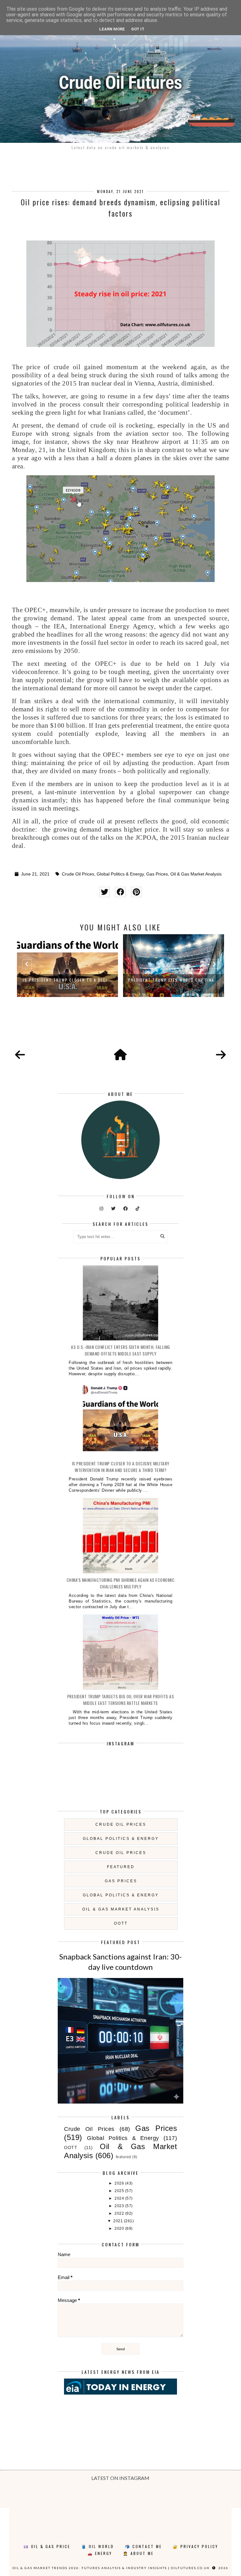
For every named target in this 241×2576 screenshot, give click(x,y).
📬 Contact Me (143, 2546)
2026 (120, 2183)
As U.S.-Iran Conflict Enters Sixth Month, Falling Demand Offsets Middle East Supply (120, 1350)
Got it (138, 29)
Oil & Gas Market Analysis (196, 874)
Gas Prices (157, 874)
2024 (120, 2198)
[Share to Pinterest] (136, 892)
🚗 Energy (100, 2553)
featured (121, 1867)
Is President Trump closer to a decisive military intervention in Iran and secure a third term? (121, 1467)
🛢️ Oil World (98, 2546)
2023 (120, 2206)
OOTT (121, 1923)
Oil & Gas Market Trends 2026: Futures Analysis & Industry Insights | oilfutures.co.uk (111, 2568)
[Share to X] (104, 892)
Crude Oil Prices (78, 874)
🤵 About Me (138, 2553)
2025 (120, 2191)
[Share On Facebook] (120, 892)
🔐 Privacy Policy (195, 2546)
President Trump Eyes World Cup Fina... (174, 980)
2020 (120, 2228)
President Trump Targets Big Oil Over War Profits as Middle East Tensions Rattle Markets (121, 1700)
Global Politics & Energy (120, 874)
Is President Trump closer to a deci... (67, 980)
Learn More (112, 29)
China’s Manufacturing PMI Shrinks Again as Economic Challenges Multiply (121, 1583)
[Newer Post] (20, 1055)
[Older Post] (221, 1055)
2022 (120, 2213)
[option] (67, 966)
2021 (119, 2221)
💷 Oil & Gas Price (47, 2546)
